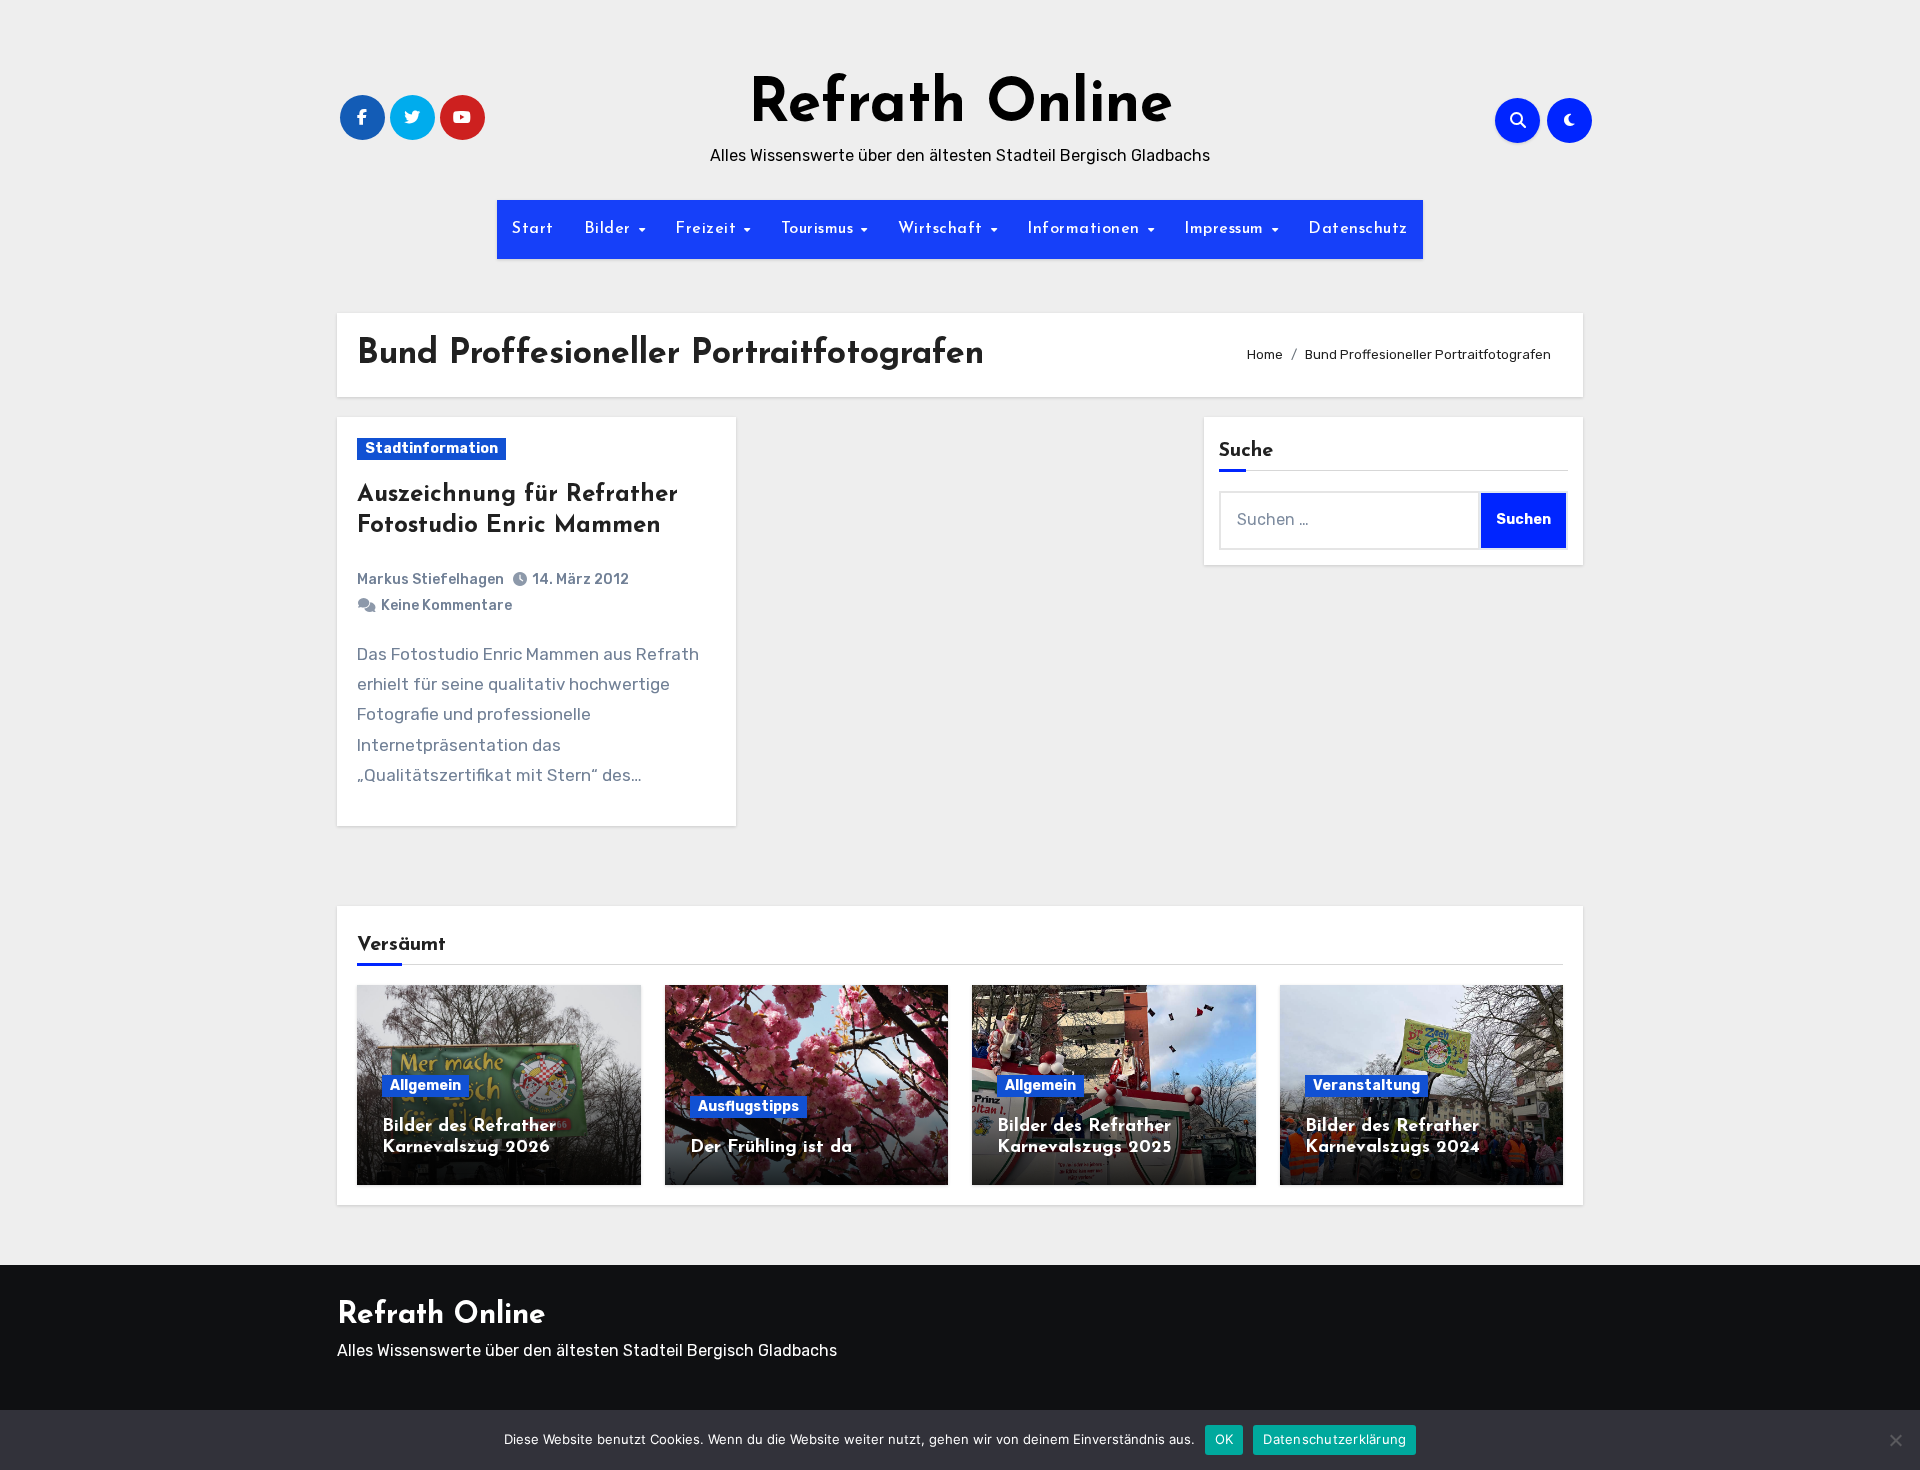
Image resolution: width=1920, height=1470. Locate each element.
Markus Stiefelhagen (430, 579)
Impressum (1226, 229)
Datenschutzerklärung (1334, 1439)
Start (533, 229)
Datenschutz (1358, 229)
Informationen (1086, 229)
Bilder (610, 229)
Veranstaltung (1366, 1085)
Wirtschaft (943, 229)
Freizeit (708, 229)
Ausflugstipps (748, 1106)
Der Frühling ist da (771, 1148)
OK (1224, 1439)
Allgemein (425, 1085)
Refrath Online (960, 106)
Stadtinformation (431, 448)
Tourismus (820, 229)
